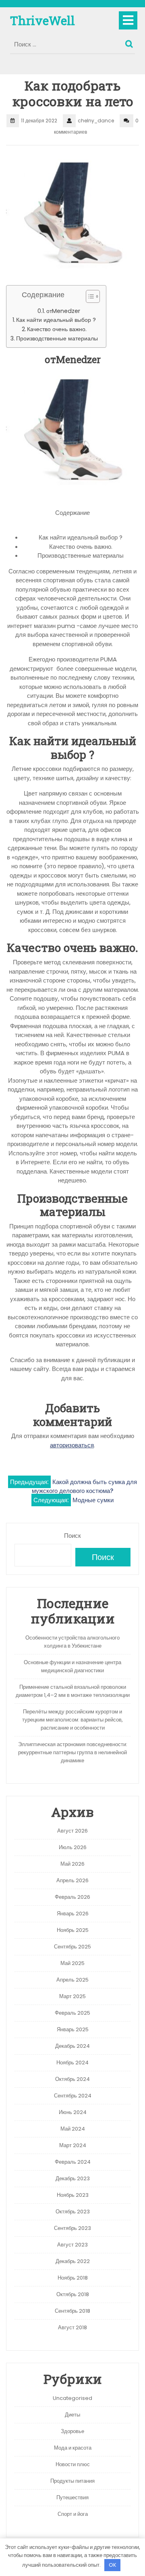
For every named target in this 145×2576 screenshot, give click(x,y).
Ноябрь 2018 (73, 2278)
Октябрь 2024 (72, 2079)
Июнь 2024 (73, 2112)
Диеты (72, 2415)
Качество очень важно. (57, 329)
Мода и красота (73, 2448)
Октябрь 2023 (73, 2212)
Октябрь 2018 (73, 2294)
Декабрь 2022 (73, 2261)
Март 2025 (72, 1996)
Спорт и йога (73, 2514)
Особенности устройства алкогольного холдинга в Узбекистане (72, 1642)
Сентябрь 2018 (72, 2311)
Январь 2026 (73, 1914)
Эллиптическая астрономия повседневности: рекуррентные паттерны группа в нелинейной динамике (73, 1752)
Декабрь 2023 (73, 2178)
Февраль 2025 (72, 2013)
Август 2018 (72, 2327)
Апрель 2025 (72, 1980)
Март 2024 (73, 2145)
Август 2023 (72, 2245)
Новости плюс (73, 2464)
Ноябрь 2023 (73, 2195)
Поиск (130, 42)
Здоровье (72, 2431)
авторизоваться (72, 1445)
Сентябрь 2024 (73, 2096)
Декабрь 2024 (72, 2046)
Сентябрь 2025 (72, 1947)
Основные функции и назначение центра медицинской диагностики (72, 1666)
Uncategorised (72, 2398)
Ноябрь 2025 (73, 1930)
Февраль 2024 (73, 2162)
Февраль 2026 (72, 1897)
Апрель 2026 (72, 1880)
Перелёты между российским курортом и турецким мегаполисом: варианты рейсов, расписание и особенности (72, 1720)
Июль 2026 (73, 1847)
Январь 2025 (73, 2029)
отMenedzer (63, 311)
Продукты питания (72, 2481)
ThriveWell (42, 20)
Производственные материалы (57, 338)
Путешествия (72, 2497)
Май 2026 (72, 1864)
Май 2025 (72, 1963)
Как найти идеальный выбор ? (56, 320)
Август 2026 (72, 1831)
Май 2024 (73, 2129)
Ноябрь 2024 (72, 2063)
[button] (89, 298)
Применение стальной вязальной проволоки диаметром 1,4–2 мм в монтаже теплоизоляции (73, 1691)
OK (113, 2565)
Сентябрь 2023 (72, 2228)
